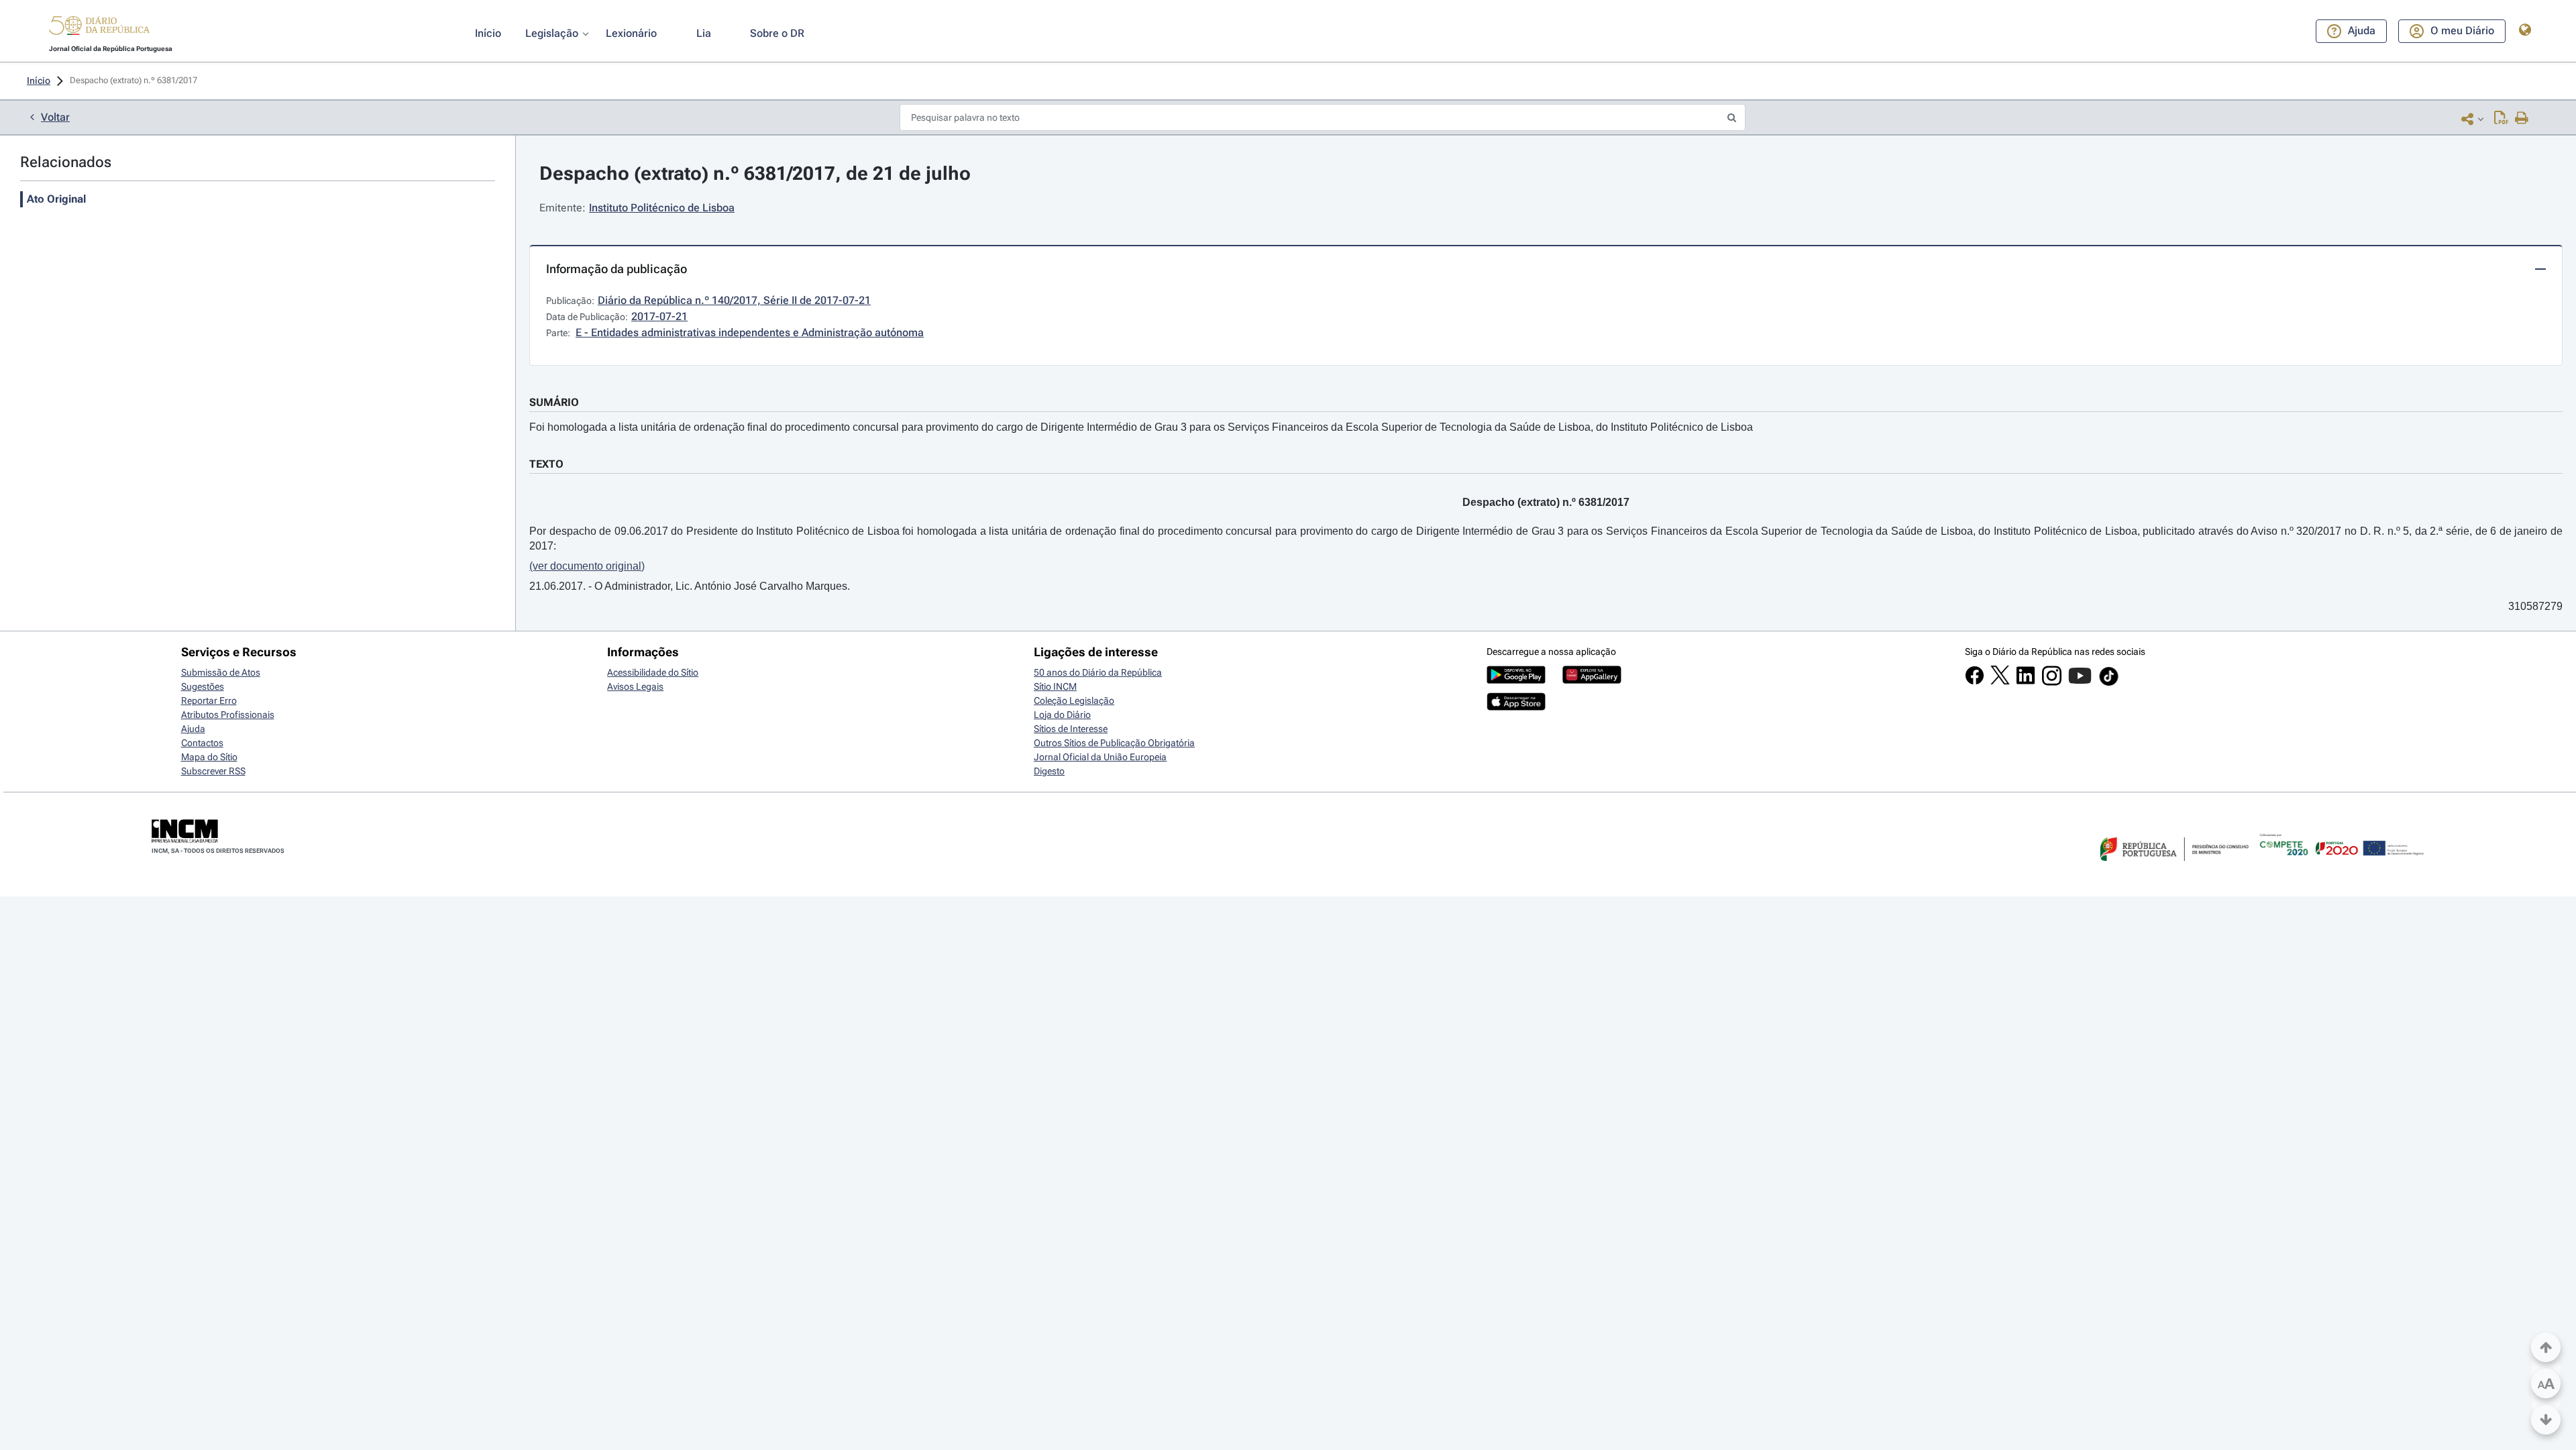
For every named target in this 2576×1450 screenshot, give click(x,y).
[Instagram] (2052, 682)
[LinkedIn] (2026, 682)
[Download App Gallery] (1592, 680)
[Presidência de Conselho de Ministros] (2173, 869)
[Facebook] (1975, 682)
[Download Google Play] (1516, 680)
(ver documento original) (587, 566)
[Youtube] (2080, 682)
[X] (2000, 681)
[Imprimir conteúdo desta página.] (2522, 119)
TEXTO (546, 464)
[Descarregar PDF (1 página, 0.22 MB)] (2501, 119)
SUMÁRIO (554, 402)
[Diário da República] (99, 29)
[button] (99, 28)
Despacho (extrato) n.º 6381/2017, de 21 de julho (755, 173)
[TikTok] (2109, 684)
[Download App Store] (1516, 707)
